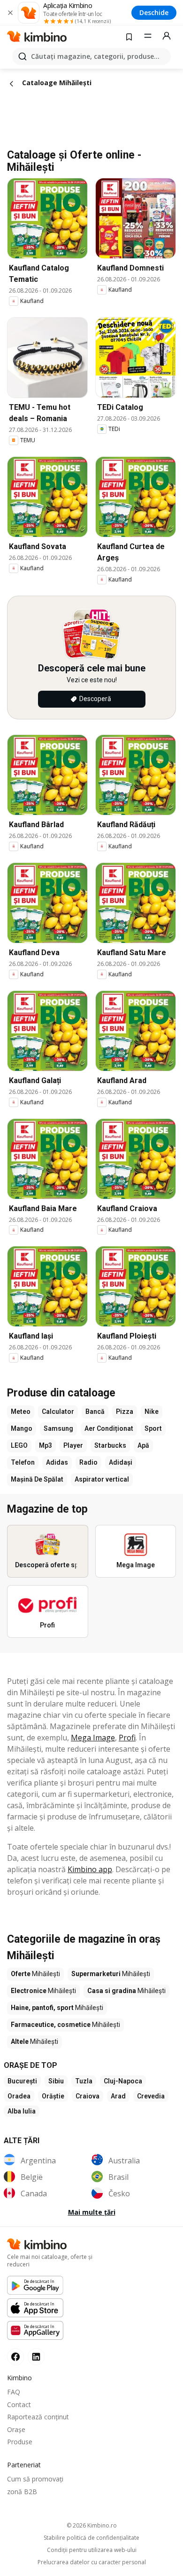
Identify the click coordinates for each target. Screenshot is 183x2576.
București (22, 2081)
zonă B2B (22, 2492)
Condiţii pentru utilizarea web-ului (92, 2550)
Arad (118, 2096)
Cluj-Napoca (123, 2081)
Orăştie (53, 2096)
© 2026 (92, 2525)
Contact (19, 2405)
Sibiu (56, 2081)
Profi (127, 1738)
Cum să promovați (35, 2479)
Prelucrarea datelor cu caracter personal (92, 2562)
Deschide (154, 12)
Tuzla (84, 2081)
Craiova (88, 2096)
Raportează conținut (38, 2417)
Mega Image (93, 1738)
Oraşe (16, 2429)
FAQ (14, 2392)
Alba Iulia (22, 2111)
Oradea (19, 2096)
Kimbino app (90, 1869)
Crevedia (151, 2096)
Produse (20, 2442)
